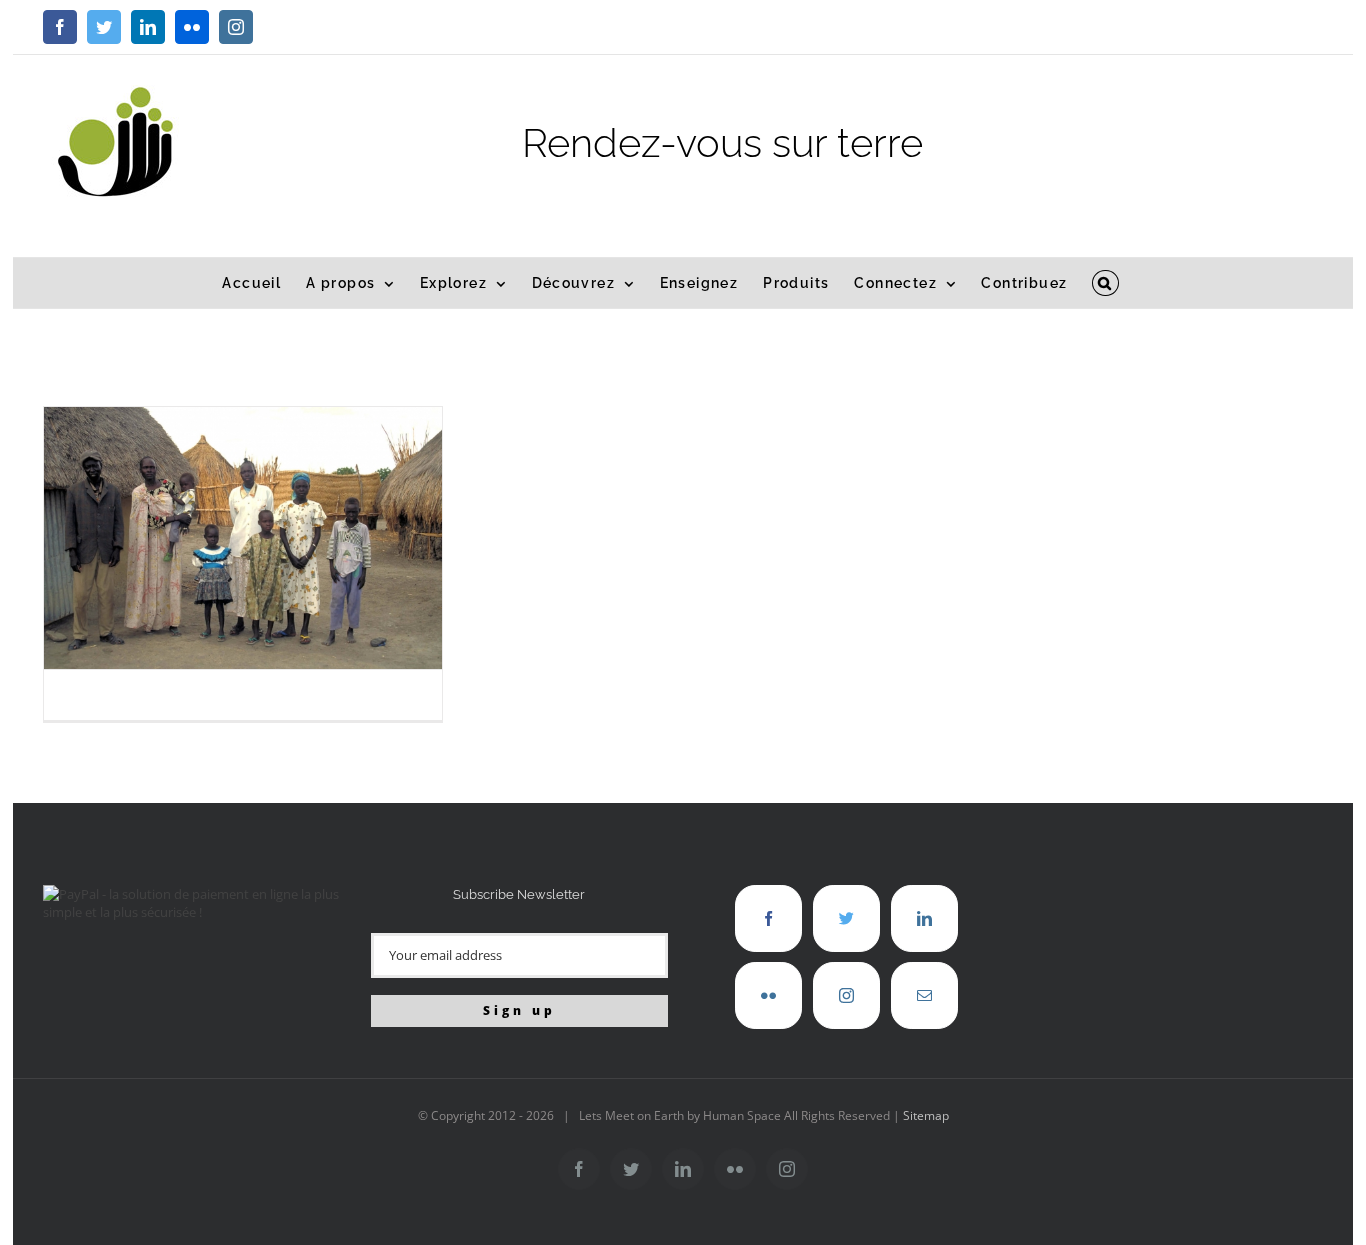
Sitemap (926, 1115)
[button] (1105, 283)
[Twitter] (846, 918)
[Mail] (924, 995)
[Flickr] (768, 995)
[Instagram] (846, 995)
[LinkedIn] (924, 918)
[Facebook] (768, 918)
